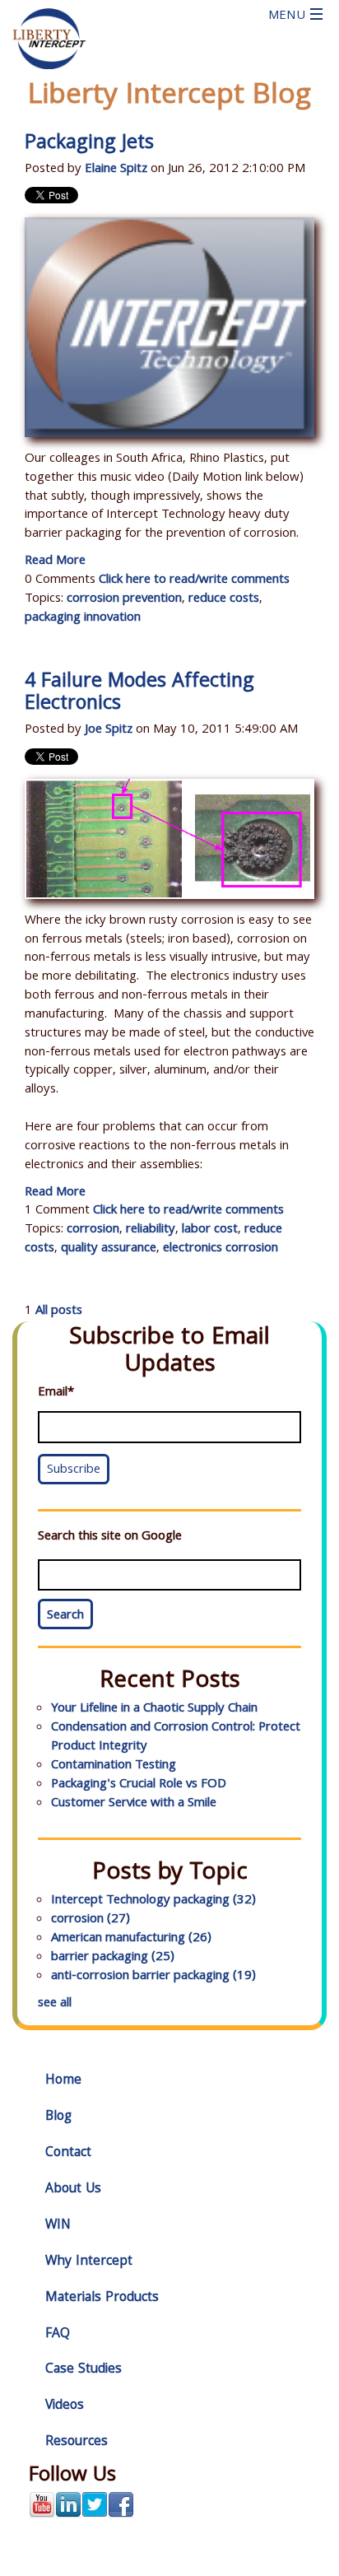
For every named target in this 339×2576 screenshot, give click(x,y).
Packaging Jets (89, 144)
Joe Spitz (109, 730)
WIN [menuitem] (58, 2226)
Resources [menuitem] (77, 2442)
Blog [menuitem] (58, 2117)
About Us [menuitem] (73, 2189)
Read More (55, 561)
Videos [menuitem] (65, 2406)
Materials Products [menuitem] (102, 2298)
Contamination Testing (114, 1766)
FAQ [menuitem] (58, 2334)
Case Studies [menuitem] (84, 2370)
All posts (59, 1311)
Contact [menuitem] (68, 2153)
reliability (151, 1230)
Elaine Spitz (116, 170)
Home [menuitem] (63, 2081)
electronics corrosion (221, 1249)
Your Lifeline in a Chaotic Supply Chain (154, 1709)
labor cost (210, 1230)
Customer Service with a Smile (134, 1804)
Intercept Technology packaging (153, 1901)
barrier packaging (113, 1958)
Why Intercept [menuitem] (89, 2262)
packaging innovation (83, 618)
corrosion (93, 1230)
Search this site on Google (110, 1537)
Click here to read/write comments (194, 580)
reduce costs (224, 599)
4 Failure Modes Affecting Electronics (139, 694)
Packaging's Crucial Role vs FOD (139, 1785)
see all (55, 2004)
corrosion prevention (124, 599)
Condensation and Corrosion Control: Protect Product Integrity (176, 1738)
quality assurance (109, 1249)
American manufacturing (131, 1939)
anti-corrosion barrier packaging (153, 1977)
